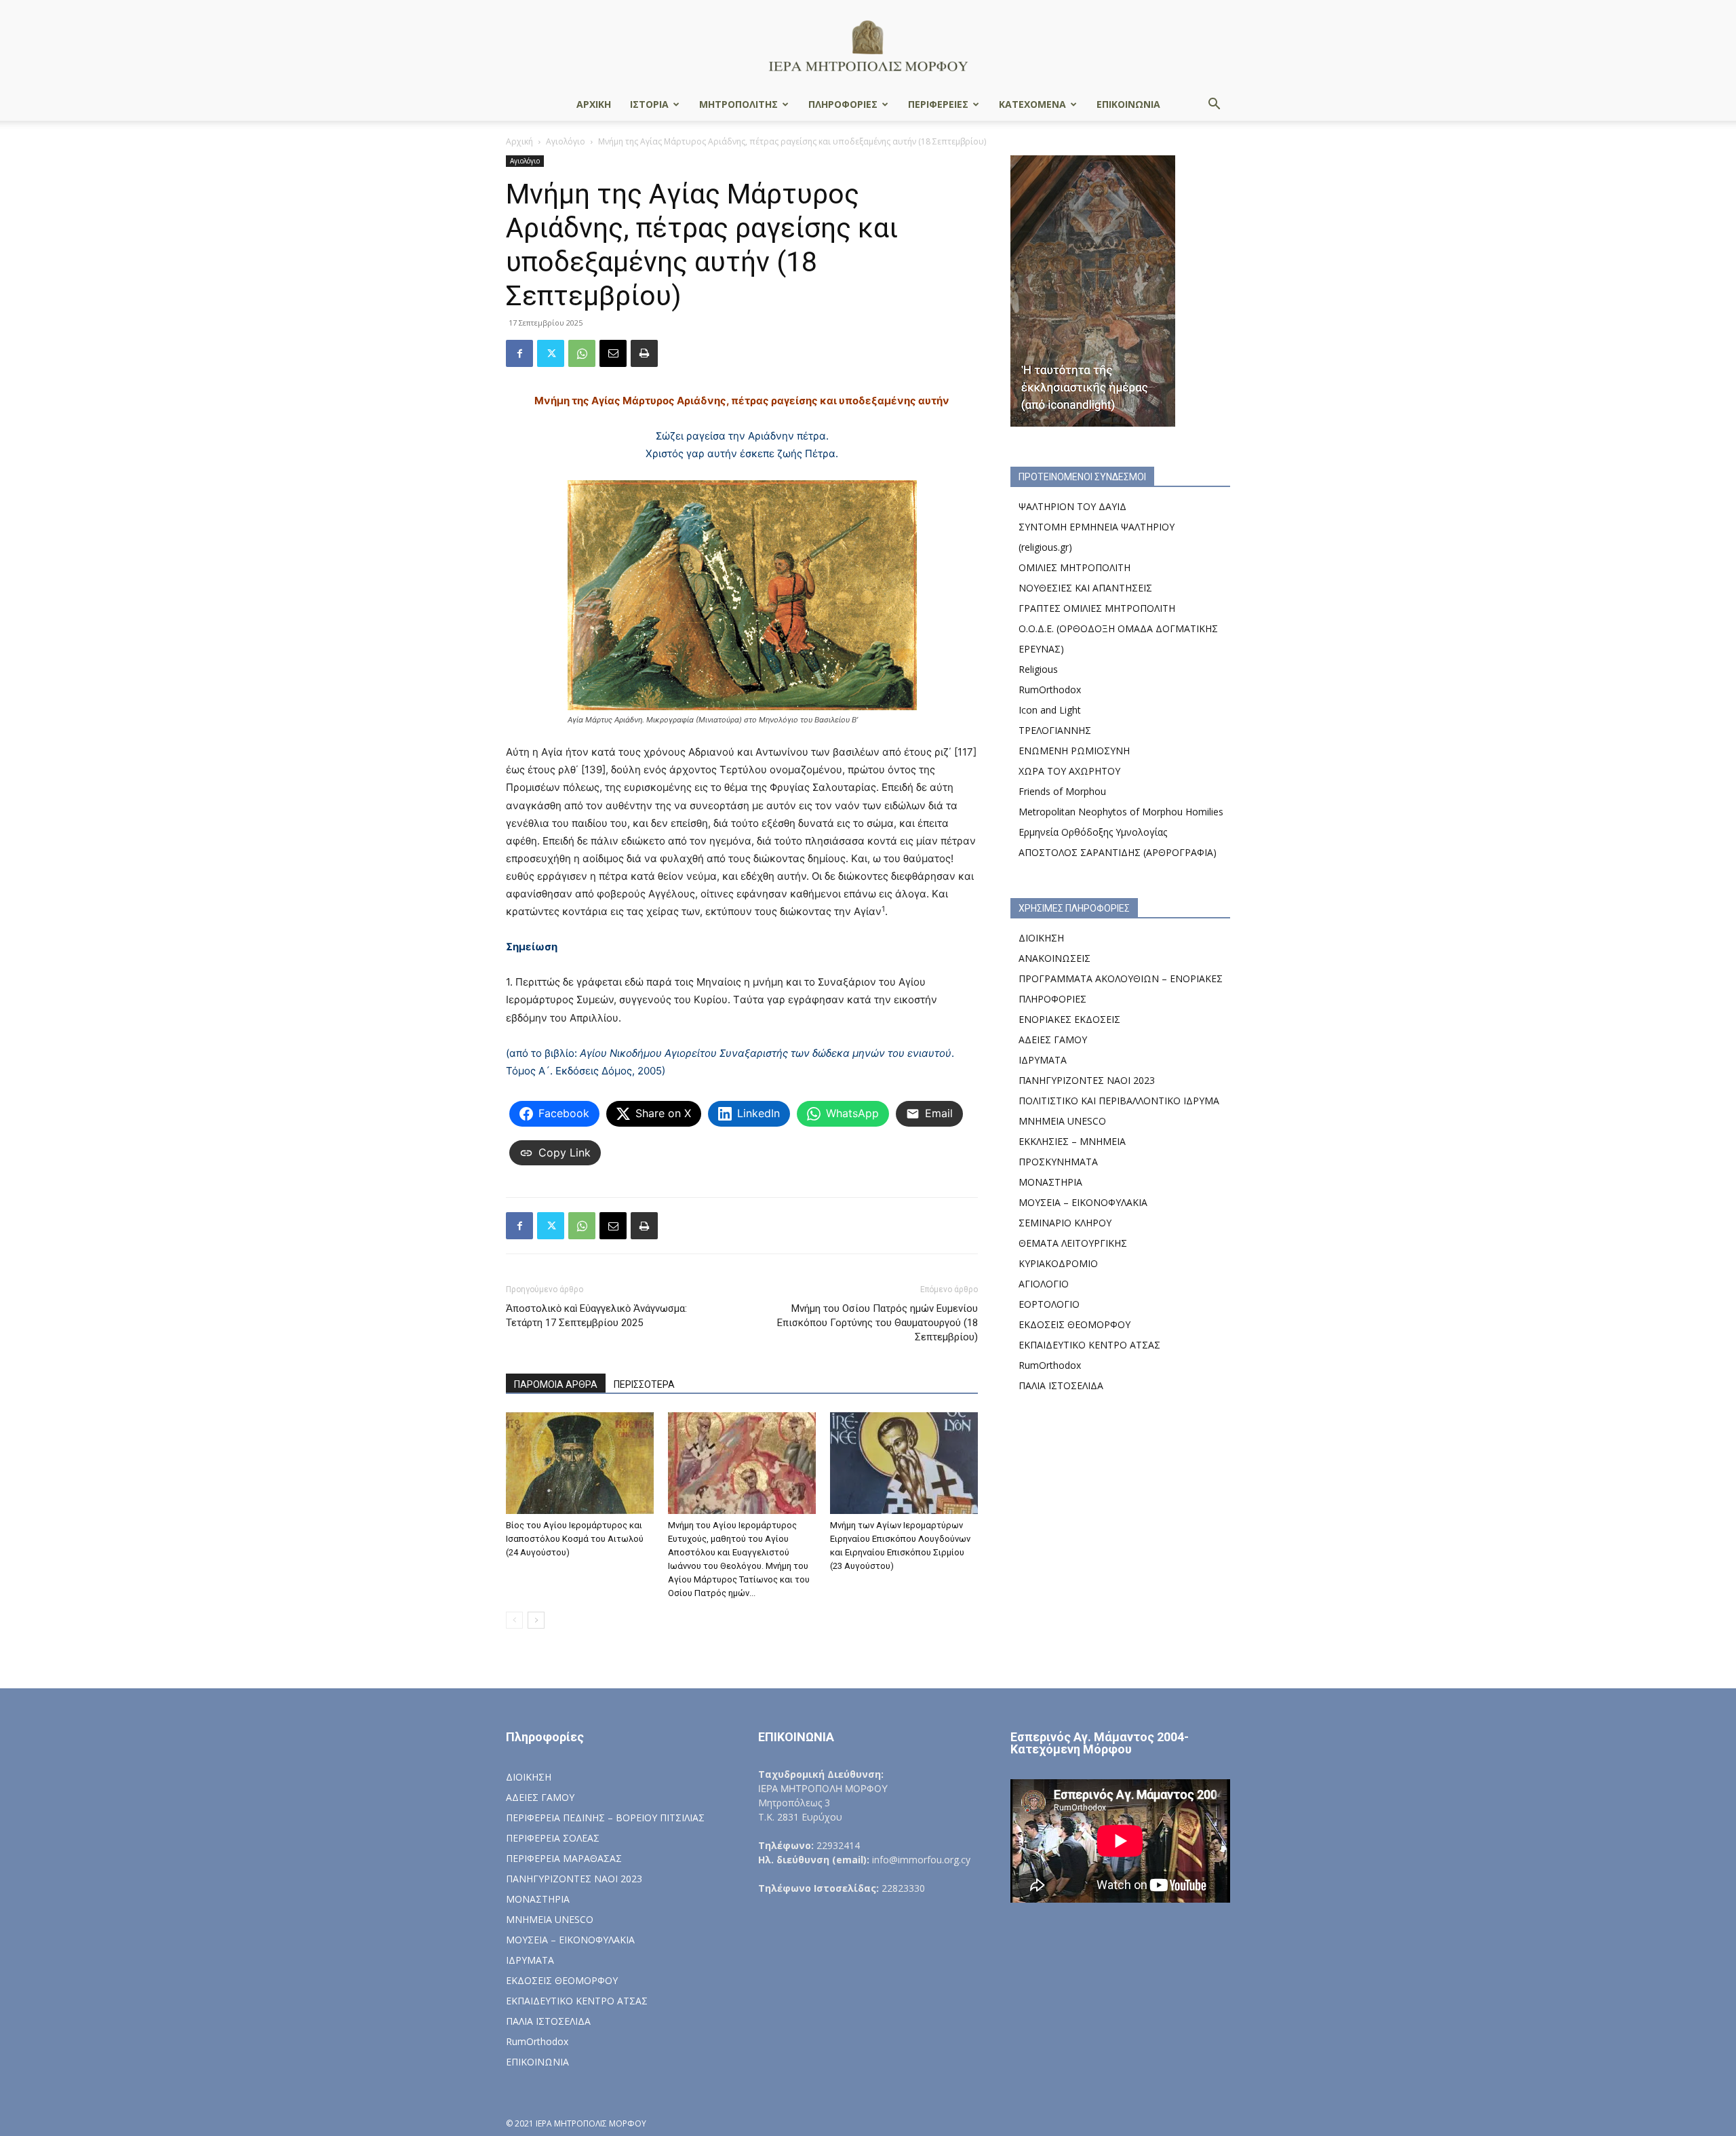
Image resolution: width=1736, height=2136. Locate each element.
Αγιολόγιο (566, 141)
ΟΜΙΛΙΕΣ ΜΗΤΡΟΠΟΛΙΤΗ (1074, 567)
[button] (1214, 105)
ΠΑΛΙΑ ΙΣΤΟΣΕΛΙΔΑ (1061, 1385)
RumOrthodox (1050, 690)
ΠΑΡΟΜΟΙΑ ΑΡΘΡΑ (556, 1384)
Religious (1038, 669)
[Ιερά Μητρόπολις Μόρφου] (868, 45)
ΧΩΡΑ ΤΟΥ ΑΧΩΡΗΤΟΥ (1069, 771)
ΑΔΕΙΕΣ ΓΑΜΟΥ (1053, 1040)
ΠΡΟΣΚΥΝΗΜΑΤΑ (1058, 1162)
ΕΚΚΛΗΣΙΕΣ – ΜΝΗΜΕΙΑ (1072, 1141)
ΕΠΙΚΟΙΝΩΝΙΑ (1128, 104)
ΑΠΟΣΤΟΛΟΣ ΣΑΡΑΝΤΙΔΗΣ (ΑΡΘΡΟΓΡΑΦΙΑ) (1118, 852)
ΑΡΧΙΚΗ (594, 104)
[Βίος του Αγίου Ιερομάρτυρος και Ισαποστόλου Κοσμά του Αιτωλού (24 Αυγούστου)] (580, 1463)
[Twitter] (551, 353)
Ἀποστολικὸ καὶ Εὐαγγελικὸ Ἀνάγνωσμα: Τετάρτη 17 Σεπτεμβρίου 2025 (596, 1316)
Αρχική (519, 141)
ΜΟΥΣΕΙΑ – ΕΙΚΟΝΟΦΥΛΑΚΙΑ (1083, 1202)
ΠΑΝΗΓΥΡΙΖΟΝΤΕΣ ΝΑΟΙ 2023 (1087, 1080)
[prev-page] (514, 1620)
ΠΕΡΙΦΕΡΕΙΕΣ (938, 104)
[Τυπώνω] (644, 353)
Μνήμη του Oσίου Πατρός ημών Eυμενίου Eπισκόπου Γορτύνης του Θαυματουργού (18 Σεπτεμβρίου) (877, 1323)
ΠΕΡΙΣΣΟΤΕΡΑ (644, 1384)
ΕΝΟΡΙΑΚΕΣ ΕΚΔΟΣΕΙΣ (1069, 1019)
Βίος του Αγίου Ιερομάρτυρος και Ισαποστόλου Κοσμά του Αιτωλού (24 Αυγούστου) (575, 1539)
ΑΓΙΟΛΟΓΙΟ (1044, 1284)
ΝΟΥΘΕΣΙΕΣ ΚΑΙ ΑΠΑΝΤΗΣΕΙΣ (1085, 588)
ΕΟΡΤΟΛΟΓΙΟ (1049, 1304)
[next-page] (536, 1620)
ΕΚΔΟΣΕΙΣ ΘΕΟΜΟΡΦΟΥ (1074, 1324)
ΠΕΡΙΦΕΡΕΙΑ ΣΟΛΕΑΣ (553, 1838)
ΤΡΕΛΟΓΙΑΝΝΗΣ (1055, 730)
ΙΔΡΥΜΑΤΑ (1043, 1060)
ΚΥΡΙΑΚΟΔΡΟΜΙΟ (1058, 1263)
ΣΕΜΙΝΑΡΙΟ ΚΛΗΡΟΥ (1065, 1223)
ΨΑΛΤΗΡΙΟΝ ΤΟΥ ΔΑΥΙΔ (1072, 506)
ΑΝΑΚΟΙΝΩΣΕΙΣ (1054, 958)
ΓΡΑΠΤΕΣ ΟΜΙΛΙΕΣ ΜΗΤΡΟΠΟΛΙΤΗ (1097, 608)
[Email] (613, 353)
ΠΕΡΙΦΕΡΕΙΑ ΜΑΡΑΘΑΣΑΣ (564, 1858)
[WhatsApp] (582, 353)
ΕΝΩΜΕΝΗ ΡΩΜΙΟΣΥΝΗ (1074, 751)
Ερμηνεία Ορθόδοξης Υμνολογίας (1093, 832)
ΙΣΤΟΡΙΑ (649, 104)
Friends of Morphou (1062, 791)
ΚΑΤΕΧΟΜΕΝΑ (1032, 104)
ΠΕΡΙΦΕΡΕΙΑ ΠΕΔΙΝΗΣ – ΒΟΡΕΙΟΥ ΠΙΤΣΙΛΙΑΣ (605, 1818)
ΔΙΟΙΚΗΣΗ (1041, 938)
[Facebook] (519, 353)
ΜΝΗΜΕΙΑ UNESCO (1062, 1121)
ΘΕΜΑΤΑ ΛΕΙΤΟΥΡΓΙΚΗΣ (1073, 1243)
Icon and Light (1050, 710)
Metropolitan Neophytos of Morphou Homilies (1121, 812)
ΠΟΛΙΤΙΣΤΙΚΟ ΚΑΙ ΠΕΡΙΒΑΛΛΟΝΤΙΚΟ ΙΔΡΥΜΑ (1119, 1101)
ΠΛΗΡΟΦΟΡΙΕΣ (843, 104)
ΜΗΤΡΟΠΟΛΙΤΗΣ (738, 104)
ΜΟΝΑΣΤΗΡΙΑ (1050, 1182)
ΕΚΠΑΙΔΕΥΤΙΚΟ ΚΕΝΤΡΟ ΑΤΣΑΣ (1089, 1345)
